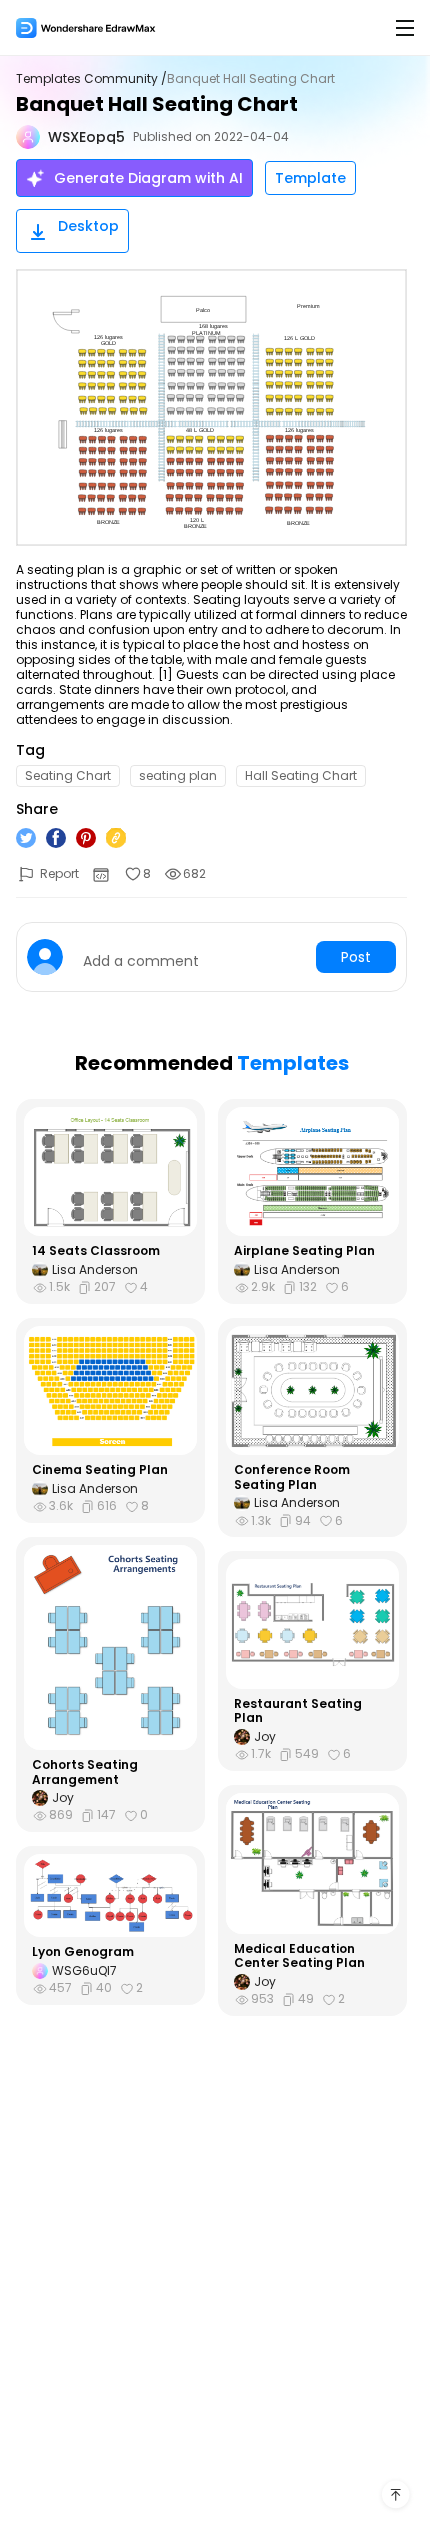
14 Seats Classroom (96, 1251)
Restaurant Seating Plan (298, 1711)
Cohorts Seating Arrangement (85, 1772)
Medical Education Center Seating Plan (299, 1956)
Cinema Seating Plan (100, 1470)
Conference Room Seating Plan (292, 1477)
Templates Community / (91, 79)
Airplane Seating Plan (304, 1251)
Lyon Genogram (83, 1952)
